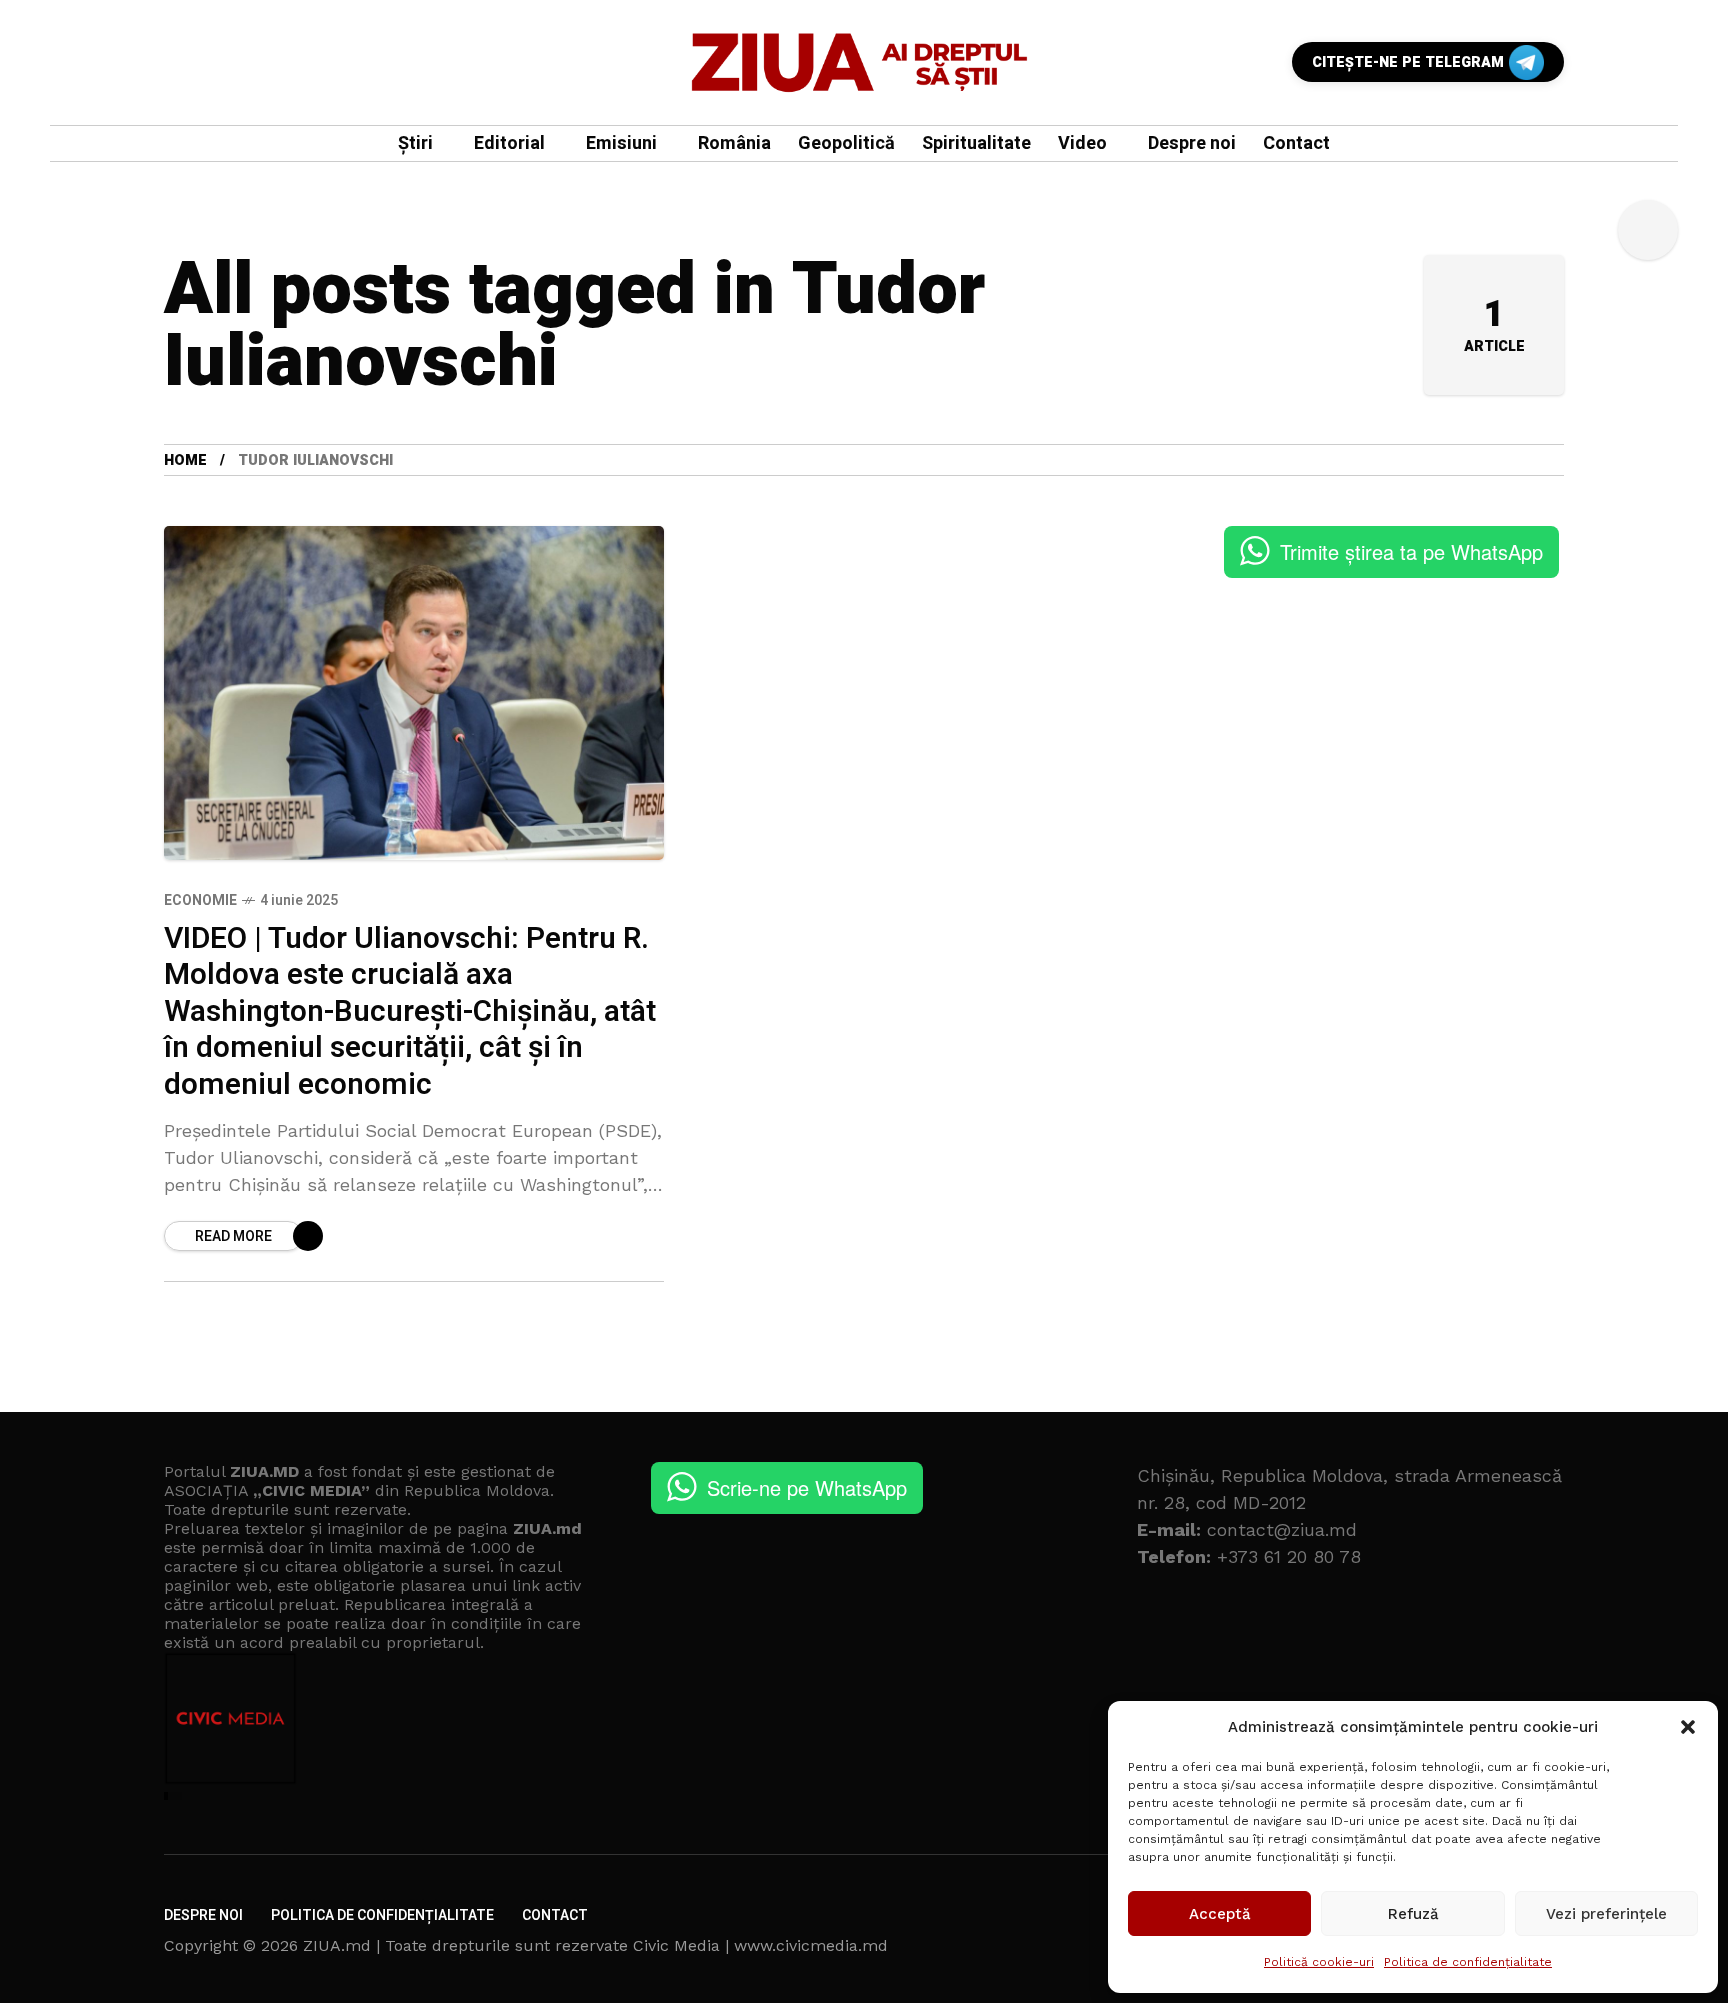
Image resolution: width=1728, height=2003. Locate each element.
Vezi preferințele (1606, 1914)
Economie (200, 900)
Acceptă (1220, 1914)
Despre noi (203, 1915)
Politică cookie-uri (1319, 1962)
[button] (1688, 1727)
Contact (555, 1915)
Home (185, 460)
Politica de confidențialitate (1468, 1962)
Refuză (1413, 1914)
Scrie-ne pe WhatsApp (807, 1487)
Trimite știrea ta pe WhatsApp (1411, 551)
